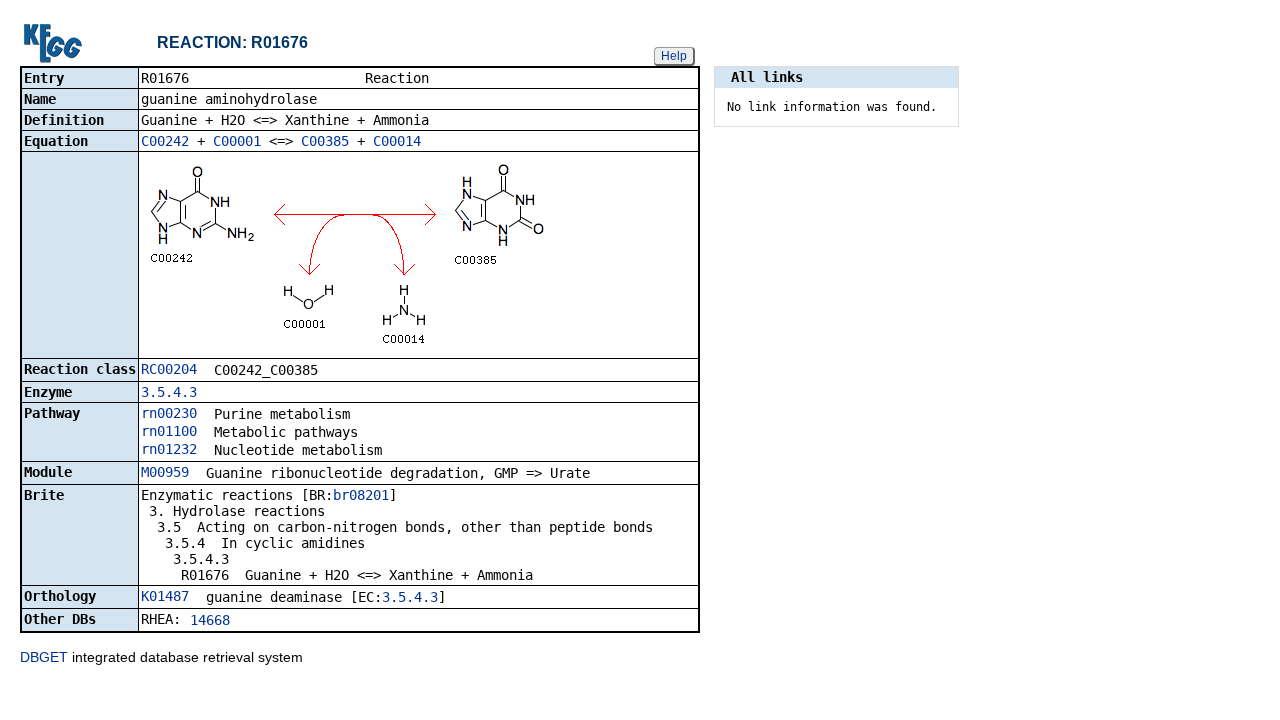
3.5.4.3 (169, 392)
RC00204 (169, 369)
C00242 (165, 141)
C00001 (237, 141)
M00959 (165, 472)
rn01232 (169, 449)
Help (674, 56)
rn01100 (169, 431)
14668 (210, 620)
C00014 (397, 141)
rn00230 (169, 413)
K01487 (165, 596)
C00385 (325, 141)
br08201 (361, 495)
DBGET (44, 657)
